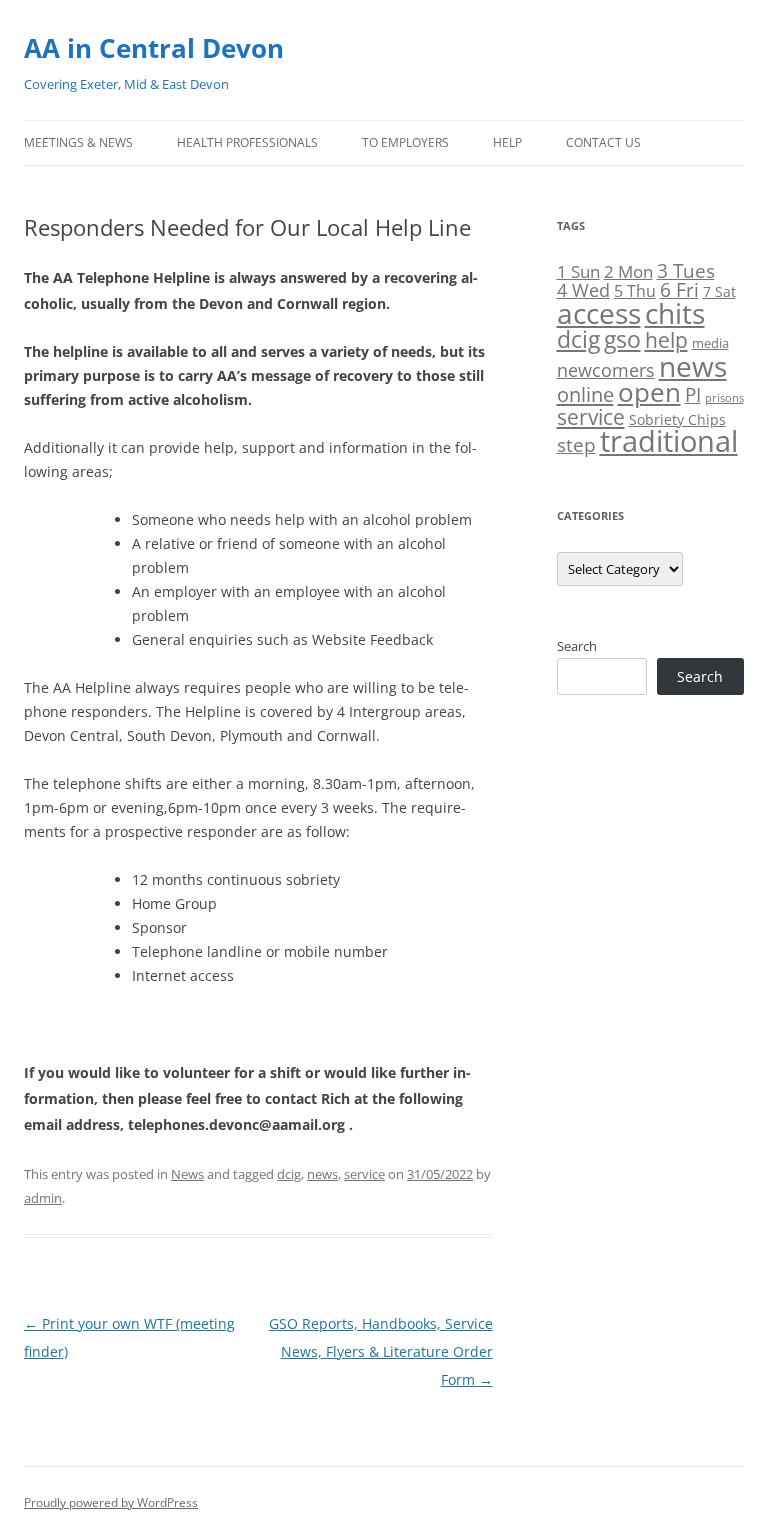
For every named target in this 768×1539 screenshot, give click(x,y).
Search (577, 646)
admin (43, 1198)
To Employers (405, 142)
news (322, 1174)
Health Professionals (247, 142)
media (710, 343)
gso (622, 339)
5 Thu (635, 291)
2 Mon (628, 271)
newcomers (606, 370)
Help (507, 142)
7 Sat (719, 291)
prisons (724, 398)
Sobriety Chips (677, 419)
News (187, 1174)
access (599, 313)
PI (693, 394)
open (649, 392)
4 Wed (583, 290)
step (576, 444)
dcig (289, 1174)
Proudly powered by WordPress (111, 1502)
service (364, 1174)
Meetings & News (78, 142)
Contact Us (603, 142)
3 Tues (686, 270)
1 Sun (578, 271)
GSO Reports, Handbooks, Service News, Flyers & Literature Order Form (381, 1351)
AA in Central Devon (154, 48)
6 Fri (679, 289)
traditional (669, 441)
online (585, 394)
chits (675, 313)
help (666, 339)
